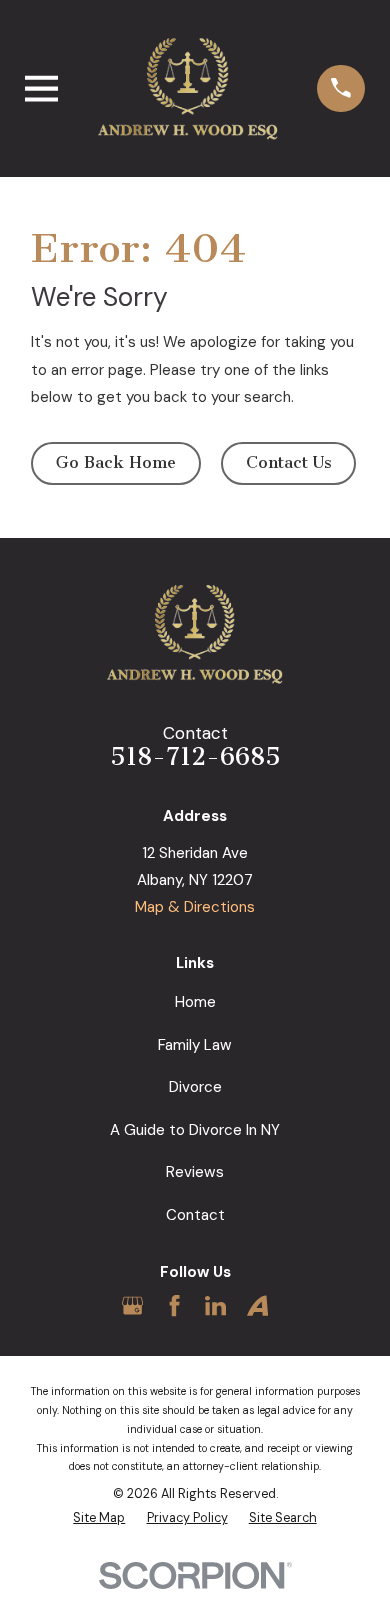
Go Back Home (116, 462)
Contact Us (289, 462)
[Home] (188, 88)
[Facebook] (174, 1305)
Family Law (195, 1045)
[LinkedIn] (215, 1305)
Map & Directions (195, 907)
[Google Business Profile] (132, 1305)
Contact (195, 1215)
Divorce (195, 1087)
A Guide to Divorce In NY (195, 1130)
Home (195, 1002)
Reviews (195, 1172)
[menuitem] (99, 1518)
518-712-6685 (195, 756)
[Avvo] (257, 1305)
